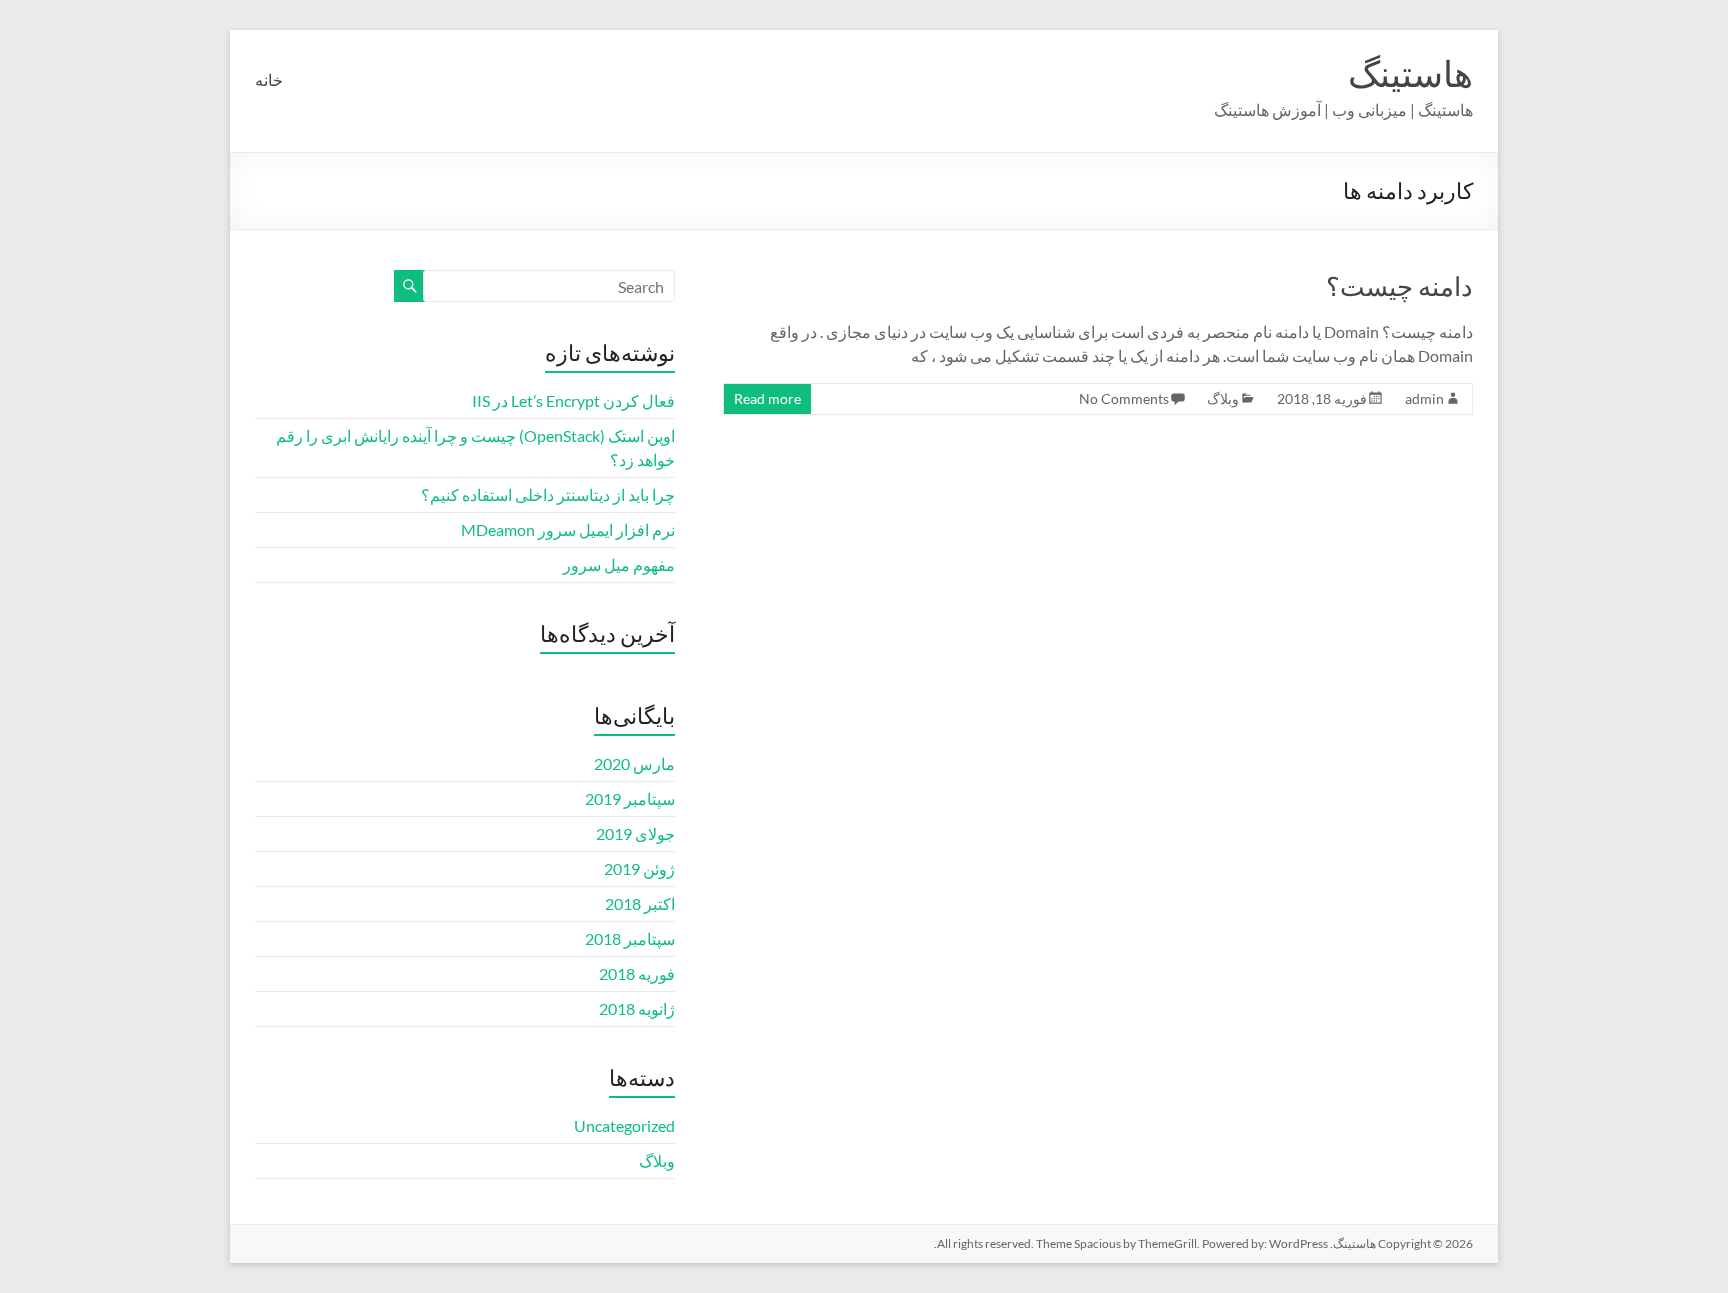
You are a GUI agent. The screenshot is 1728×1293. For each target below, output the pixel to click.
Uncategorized (624, 1125)
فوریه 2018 (637, 973)
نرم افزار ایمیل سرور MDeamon (568, 529)
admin (1424, 398)
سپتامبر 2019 (630, 798)
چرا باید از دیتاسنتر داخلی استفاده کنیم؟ (548, 494)
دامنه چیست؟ (1399, 286)
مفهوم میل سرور (619, 564)
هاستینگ (1410, 73)
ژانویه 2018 (637, 1008)
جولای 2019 (635, 833)
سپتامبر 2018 (630, 938)
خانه (269, 79)
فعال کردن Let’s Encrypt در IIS (573, 400)
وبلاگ (1223, 398)
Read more (767, 398)
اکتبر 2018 (640, 903)
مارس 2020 (634, 763)
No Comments (1124, 398)
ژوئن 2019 (639, 868)
